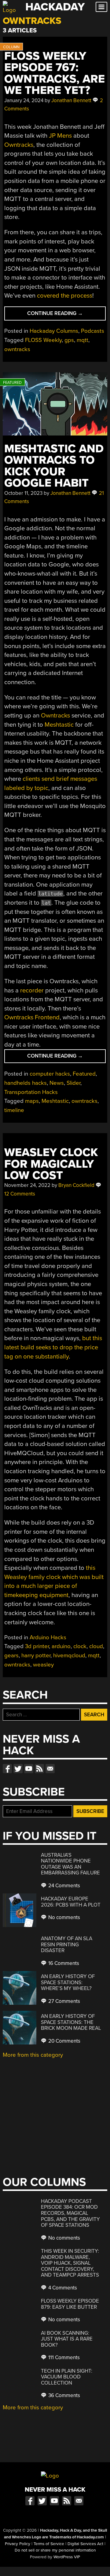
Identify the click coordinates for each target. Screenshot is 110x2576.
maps (32, 1101)
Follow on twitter (18, 1769)
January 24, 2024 (24, 100)
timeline (14, 1110)
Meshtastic (59, 725)
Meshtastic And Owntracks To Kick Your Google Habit (54, 466)
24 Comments (64, 1886)
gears (11, 1655)
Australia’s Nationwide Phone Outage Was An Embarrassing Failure (70, 1864)
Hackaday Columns (54, 331)
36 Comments (64, 2395)
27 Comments (64, 2001)
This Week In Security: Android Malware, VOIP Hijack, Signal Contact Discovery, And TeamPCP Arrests (70, 2263)
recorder (32, 990)
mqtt (82, 340)
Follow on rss (39, 1769)
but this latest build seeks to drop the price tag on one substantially (53, 1347)
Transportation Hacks (31, 1092)
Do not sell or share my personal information (55, 2550)
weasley (43, 1665)
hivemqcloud (69, 1655)
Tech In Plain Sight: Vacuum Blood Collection (67, 2377)
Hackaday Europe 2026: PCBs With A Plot (71, 1902)
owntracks (17, 349)
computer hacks (50, 1074)
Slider (73, 1083)
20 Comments (64, 2041)
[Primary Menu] (101, 7)
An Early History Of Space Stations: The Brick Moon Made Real (71, 2022)
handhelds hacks (26, 1083)
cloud (96, 1646)
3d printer (37, 1646)
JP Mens (60, 136)
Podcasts (93, 331)
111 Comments (63, 2357)
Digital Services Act (85, 2544)
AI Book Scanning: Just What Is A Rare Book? (67, 2339)
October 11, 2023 (23, 493)
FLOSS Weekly (43, 340)
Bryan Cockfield (76, 1185)
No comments (64, 1917)
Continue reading (66, 315)
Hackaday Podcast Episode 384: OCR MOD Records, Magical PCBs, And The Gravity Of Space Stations (70, 2213)
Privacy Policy (18, 2544)
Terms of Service (49, 2544)
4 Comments (62, 2288)
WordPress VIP (67, 2557)
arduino (61, 1646)
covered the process (65, 296)
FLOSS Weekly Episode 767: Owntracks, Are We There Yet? (55, 73)
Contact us (50, 1769)
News (57, 1083)
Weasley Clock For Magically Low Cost (51, 1164)
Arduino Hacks (48, 1637)
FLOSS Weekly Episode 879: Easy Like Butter (70, 2304)
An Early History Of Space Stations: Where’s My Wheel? (68, 1982)
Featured (84, 1074)
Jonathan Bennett (71, 100)
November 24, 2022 (27, 1185)
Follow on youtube (29, 1769)
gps (69, 340)
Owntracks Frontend (32, 1017)
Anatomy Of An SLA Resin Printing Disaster (67, 1944)
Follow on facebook (7, 1769)
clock (80, 1646)
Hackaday (55, 7)
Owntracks (19, 145)
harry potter (36, 1655)
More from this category (33, 2055)
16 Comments (63, 1963)
